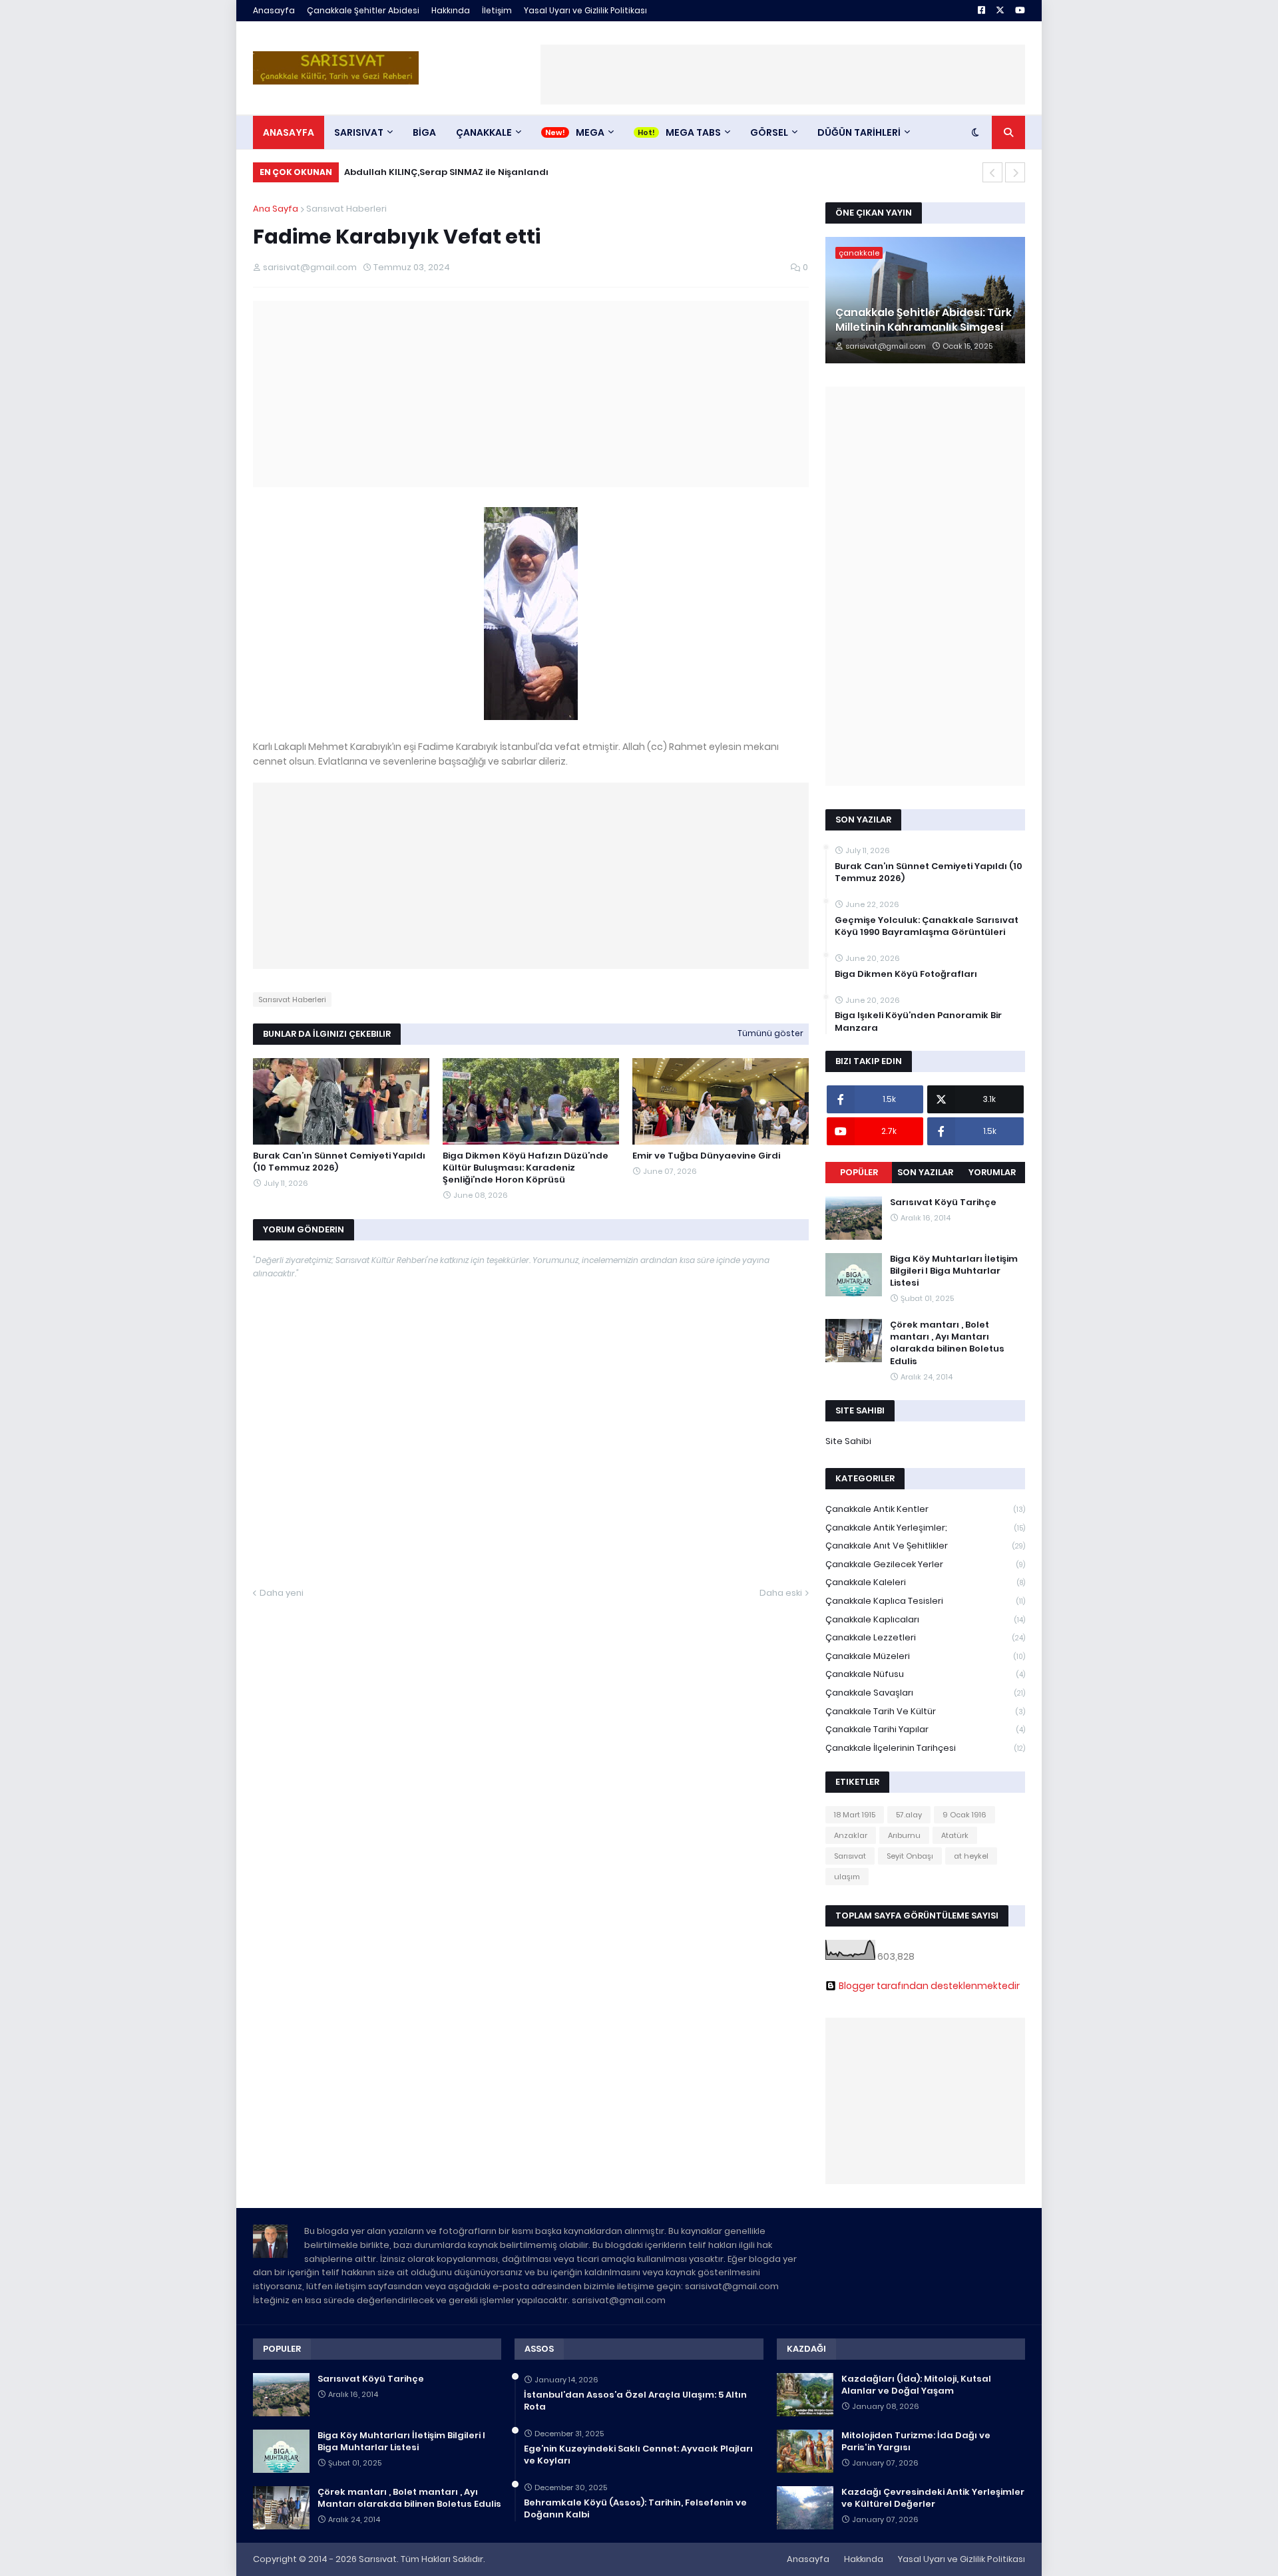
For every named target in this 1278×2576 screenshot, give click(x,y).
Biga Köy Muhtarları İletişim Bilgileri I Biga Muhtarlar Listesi (954, 1271)
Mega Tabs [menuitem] (693, 132)
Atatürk (955, 1835)
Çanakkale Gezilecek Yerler (925, 1564)
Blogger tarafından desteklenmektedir (929, 1986)
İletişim (497, 10)
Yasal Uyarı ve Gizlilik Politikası (585, 10)
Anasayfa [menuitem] (289, 132)
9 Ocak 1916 (964, 1815)
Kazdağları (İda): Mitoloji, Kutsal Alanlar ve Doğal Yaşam (916, 2385)
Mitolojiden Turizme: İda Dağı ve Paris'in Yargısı (916, 2442)
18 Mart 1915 (855, 1815)
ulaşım (847, 1877)
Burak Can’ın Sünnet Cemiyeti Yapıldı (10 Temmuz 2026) (339, 1162)
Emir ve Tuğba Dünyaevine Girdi (706, 1156)
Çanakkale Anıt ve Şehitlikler (925, 1546)
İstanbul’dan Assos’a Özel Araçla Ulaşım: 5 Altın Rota (635, 2401)
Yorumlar (992, 1172)
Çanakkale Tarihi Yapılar (925, 1729)
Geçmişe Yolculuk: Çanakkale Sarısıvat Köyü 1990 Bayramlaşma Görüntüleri (927, 926)
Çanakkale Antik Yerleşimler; (925, 1528)
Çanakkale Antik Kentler (925, 1509)
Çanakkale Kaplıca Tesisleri (925, 1601)
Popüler (859, 1172)
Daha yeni (282, 1593)
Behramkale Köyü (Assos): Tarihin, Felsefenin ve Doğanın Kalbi (635, 2509)
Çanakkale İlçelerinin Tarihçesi (925, 1748)
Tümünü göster (770, 1033)
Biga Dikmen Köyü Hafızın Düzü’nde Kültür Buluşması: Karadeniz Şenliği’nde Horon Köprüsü (526, 1168)
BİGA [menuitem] (424, 132)
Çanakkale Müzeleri (925, 1656)
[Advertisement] (783, 75)
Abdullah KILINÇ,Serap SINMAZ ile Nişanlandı (446, 172)
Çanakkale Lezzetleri (925, 1637)
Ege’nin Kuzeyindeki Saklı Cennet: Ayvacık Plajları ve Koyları (638, 2455)
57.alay (909, 1815)
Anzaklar (851, 1835)
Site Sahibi (848, 1441)
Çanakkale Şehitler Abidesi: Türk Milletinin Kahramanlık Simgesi (924, 320)
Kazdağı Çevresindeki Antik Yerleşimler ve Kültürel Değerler (933, 2498)
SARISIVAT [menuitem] (359, 132)
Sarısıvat (850, 1856)
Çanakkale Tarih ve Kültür (925, 1711)
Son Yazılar (925, 1172)
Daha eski (781, 1593)
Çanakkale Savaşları (925, 1693)
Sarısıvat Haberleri (346, 209)
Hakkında (451, 10)
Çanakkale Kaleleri (925, 1582)
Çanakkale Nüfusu (925, 1674)
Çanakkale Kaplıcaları (925, 1619)
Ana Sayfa (276, 209)
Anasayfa (274, 10)
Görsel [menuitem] (769, 132)
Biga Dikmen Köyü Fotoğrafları (906, 974)
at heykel (971, 1856)
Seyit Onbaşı (910, 1856)
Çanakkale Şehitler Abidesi (363, 10)
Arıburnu (904, 1835)
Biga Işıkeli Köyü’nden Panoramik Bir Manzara (918, 1021)
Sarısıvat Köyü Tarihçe (943, 1202)
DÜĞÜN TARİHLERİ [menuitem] (859, 132)
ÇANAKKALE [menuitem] (484, 132)
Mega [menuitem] (590, 132)
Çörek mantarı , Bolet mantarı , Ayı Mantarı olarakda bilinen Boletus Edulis (947, 1343)
